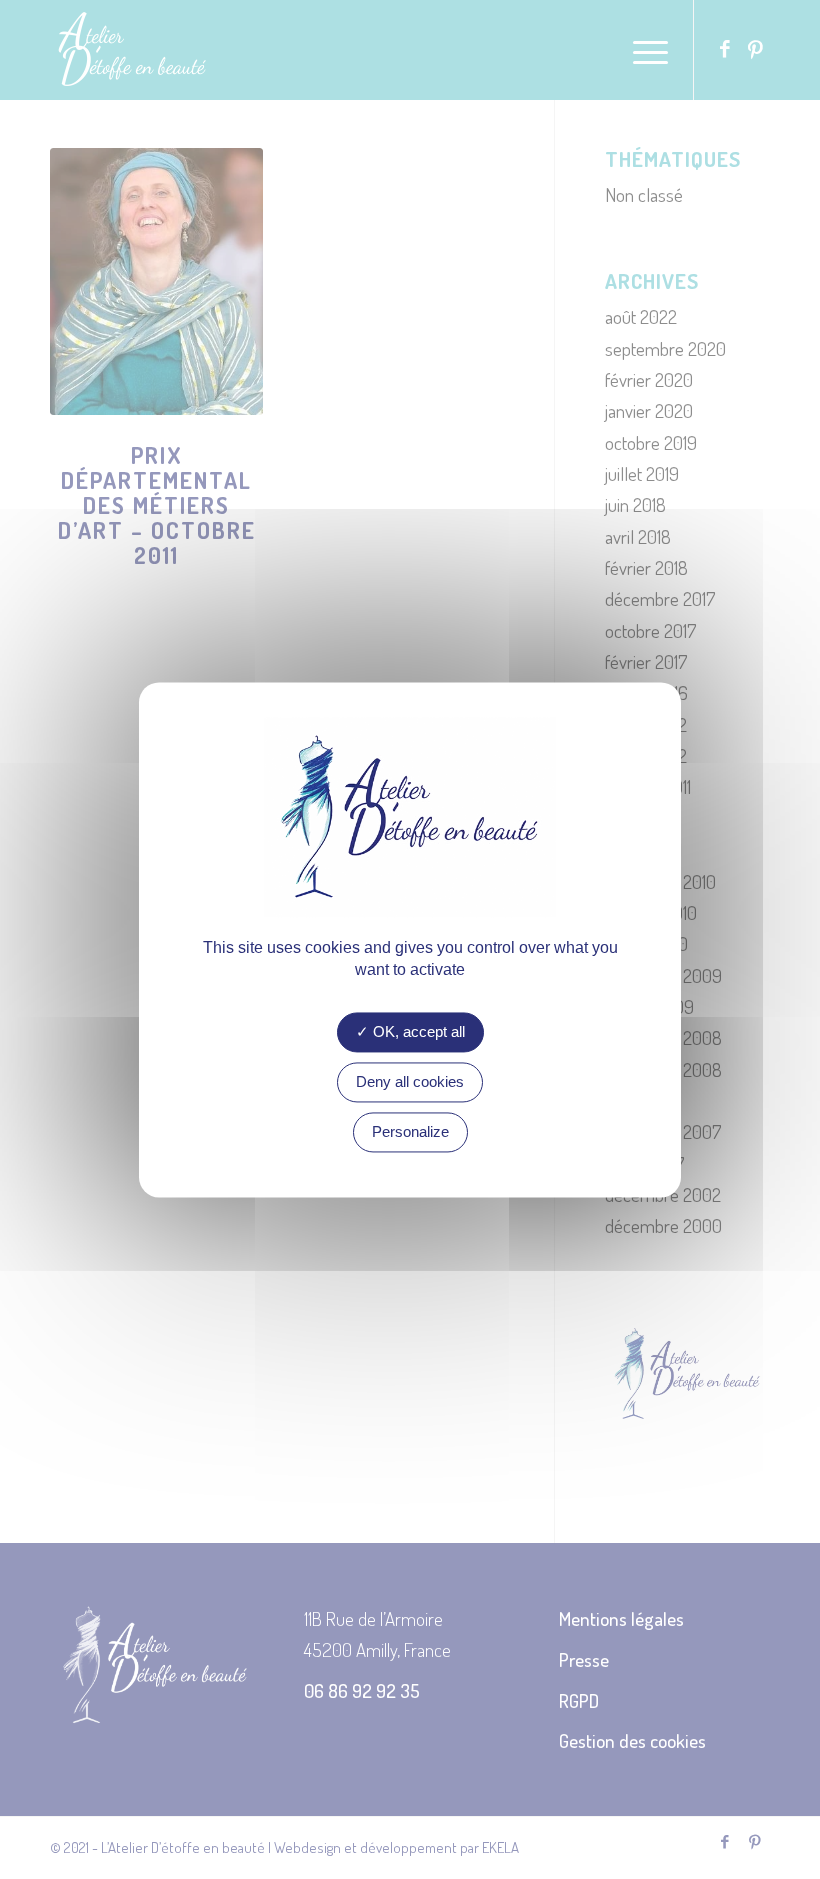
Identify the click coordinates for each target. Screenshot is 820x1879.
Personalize (410, 1131)
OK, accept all (417, 1031)
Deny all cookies (410, 1081)
